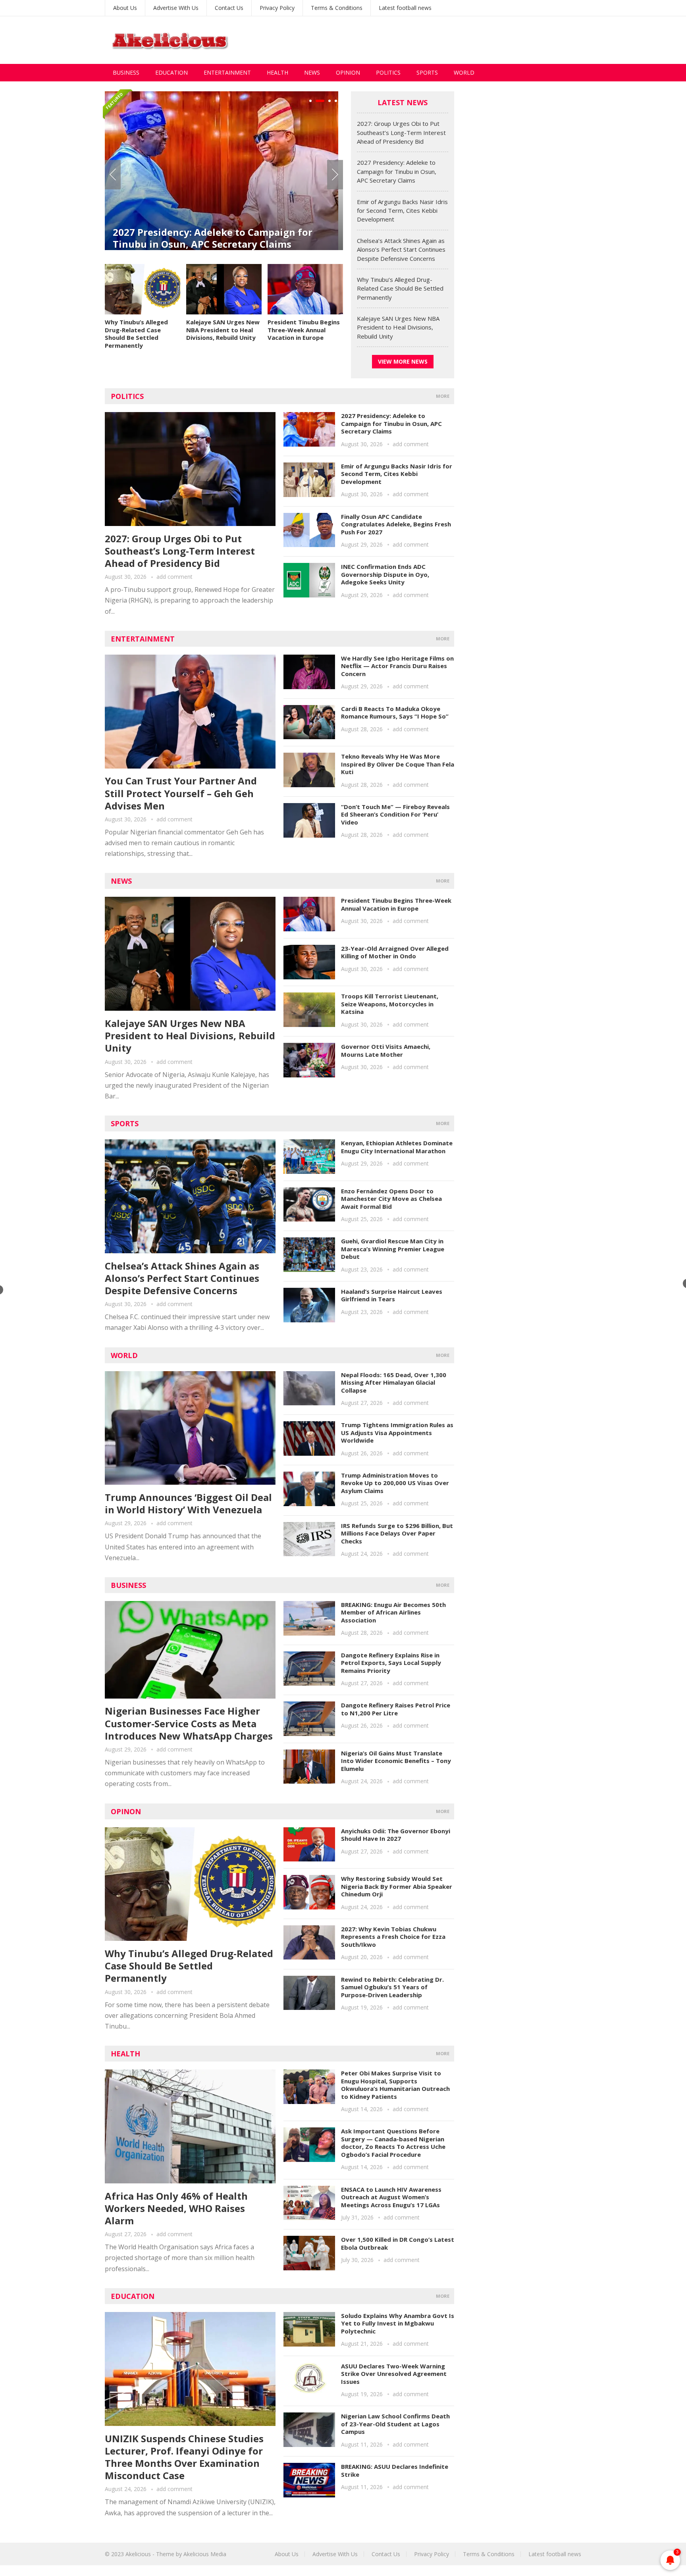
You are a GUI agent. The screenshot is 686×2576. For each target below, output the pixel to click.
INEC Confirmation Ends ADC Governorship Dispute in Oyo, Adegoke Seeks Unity (385, 574)
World (464, 72)
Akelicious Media (205, 2554)
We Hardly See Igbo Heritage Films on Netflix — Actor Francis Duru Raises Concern (397, 666)
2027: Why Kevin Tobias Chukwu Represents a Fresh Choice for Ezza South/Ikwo (393, 1937)
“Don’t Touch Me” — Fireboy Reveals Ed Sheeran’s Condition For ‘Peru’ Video (395, 814)
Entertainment (227, 72)
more (443, 396)
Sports (427, 72)
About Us (125, 8)
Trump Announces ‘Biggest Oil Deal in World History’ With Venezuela (188, 1503)
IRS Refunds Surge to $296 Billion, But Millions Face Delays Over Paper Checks (397, 1533)
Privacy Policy (277, 8)
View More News (403, 361)
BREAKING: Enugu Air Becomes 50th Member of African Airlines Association (393, 1612)
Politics (388, 72)
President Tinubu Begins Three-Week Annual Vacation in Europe (304, 330)
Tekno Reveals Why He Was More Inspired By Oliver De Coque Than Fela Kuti (398, 764)
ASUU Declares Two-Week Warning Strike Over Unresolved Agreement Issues (394, 2374)
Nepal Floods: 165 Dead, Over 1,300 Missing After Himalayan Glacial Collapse (394, 1382)
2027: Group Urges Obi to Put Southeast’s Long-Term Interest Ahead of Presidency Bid (401, 132)
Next (335, 175)
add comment (174, 577)
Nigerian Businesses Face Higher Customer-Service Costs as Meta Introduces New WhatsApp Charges (189, 1723)
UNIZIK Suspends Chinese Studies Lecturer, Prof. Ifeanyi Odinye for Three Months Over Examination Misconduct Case (184, 2457)
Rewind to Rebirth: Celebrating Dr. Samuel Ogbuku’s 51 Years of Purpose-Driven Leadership (392, 1987)
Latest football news (405, 8)
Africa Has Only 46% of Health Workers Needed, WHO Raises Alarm (176, 2208)
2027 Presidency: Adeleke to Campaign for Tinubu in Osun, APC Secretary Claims (397, 171)
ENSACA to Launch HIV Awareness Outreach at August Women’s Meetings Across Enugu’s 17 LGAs (391, 2197)
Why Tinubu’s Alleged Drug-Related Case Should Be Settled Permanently (136, 334)
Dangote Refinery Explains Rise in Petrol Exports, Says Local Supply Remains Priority (391, 1663)
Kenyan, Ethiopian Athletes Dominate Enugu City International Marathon (397, 1147)
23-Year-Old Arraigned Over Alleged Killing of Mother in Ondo (395, 952)
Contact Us (229, 8)
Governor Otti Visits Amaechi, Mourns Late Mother (386, 1050)
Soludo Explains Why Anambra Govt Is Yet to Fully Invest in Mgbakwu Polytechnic (398, 2323)
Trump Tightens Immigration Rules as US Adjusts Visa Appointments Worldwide (397, 1433)
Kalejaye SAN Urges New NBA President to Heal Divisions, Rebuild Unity (223, 330)
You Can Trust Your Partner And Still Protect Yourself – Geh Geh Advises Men (181, 793)
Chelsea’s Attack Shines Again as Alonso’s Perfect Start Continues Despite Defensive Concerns (401, 250)
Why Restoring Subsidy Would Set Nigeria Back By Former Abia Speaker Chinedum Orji (397, 1886)
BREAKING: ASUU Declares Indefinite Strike (395, 2470)
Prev (113, 175)
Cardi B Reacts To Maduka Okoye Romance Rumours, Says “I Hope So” (395, 713)
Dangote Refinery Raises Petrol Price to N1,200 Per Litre (396, 1709)
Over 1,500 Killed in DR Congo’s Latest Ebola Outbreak (398, 2243)
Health (277, 72)
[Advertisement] (437, 40)
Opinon (126, 1811)
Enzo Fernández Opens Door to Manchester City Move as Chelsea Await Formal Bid (391, 1199)
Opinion (348, 72)
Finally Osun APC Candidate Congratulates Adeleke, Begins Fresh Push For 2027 (396, 524)
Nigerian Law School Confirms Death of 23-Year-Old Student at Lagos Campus (395, 2424)
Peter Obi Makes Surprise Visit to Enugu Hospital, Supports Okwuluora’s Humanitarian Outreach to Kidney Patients (395, 2085)
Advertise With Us (176, 8)
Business (126, 72)
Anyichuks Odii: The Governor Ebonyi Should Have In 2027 (396, 1835)
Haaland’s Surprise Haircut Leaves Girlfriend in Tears (392, 1295)
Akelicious (138, 2554)
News (312, 72)
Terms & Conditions (337, 8)
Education (171, 72)
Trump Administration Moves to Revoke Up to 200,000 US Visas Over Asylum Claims (395, 1483)
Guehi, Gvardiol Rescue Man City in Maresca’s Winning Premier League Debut (393, 1249)
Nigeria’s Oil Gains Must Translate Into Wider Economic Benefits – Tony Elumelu (396, 1761)
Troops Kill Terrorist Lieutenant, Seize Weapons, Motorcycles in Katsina (390, 1004)
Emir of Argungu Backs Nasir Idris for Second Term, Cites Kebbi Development (220, 210)
